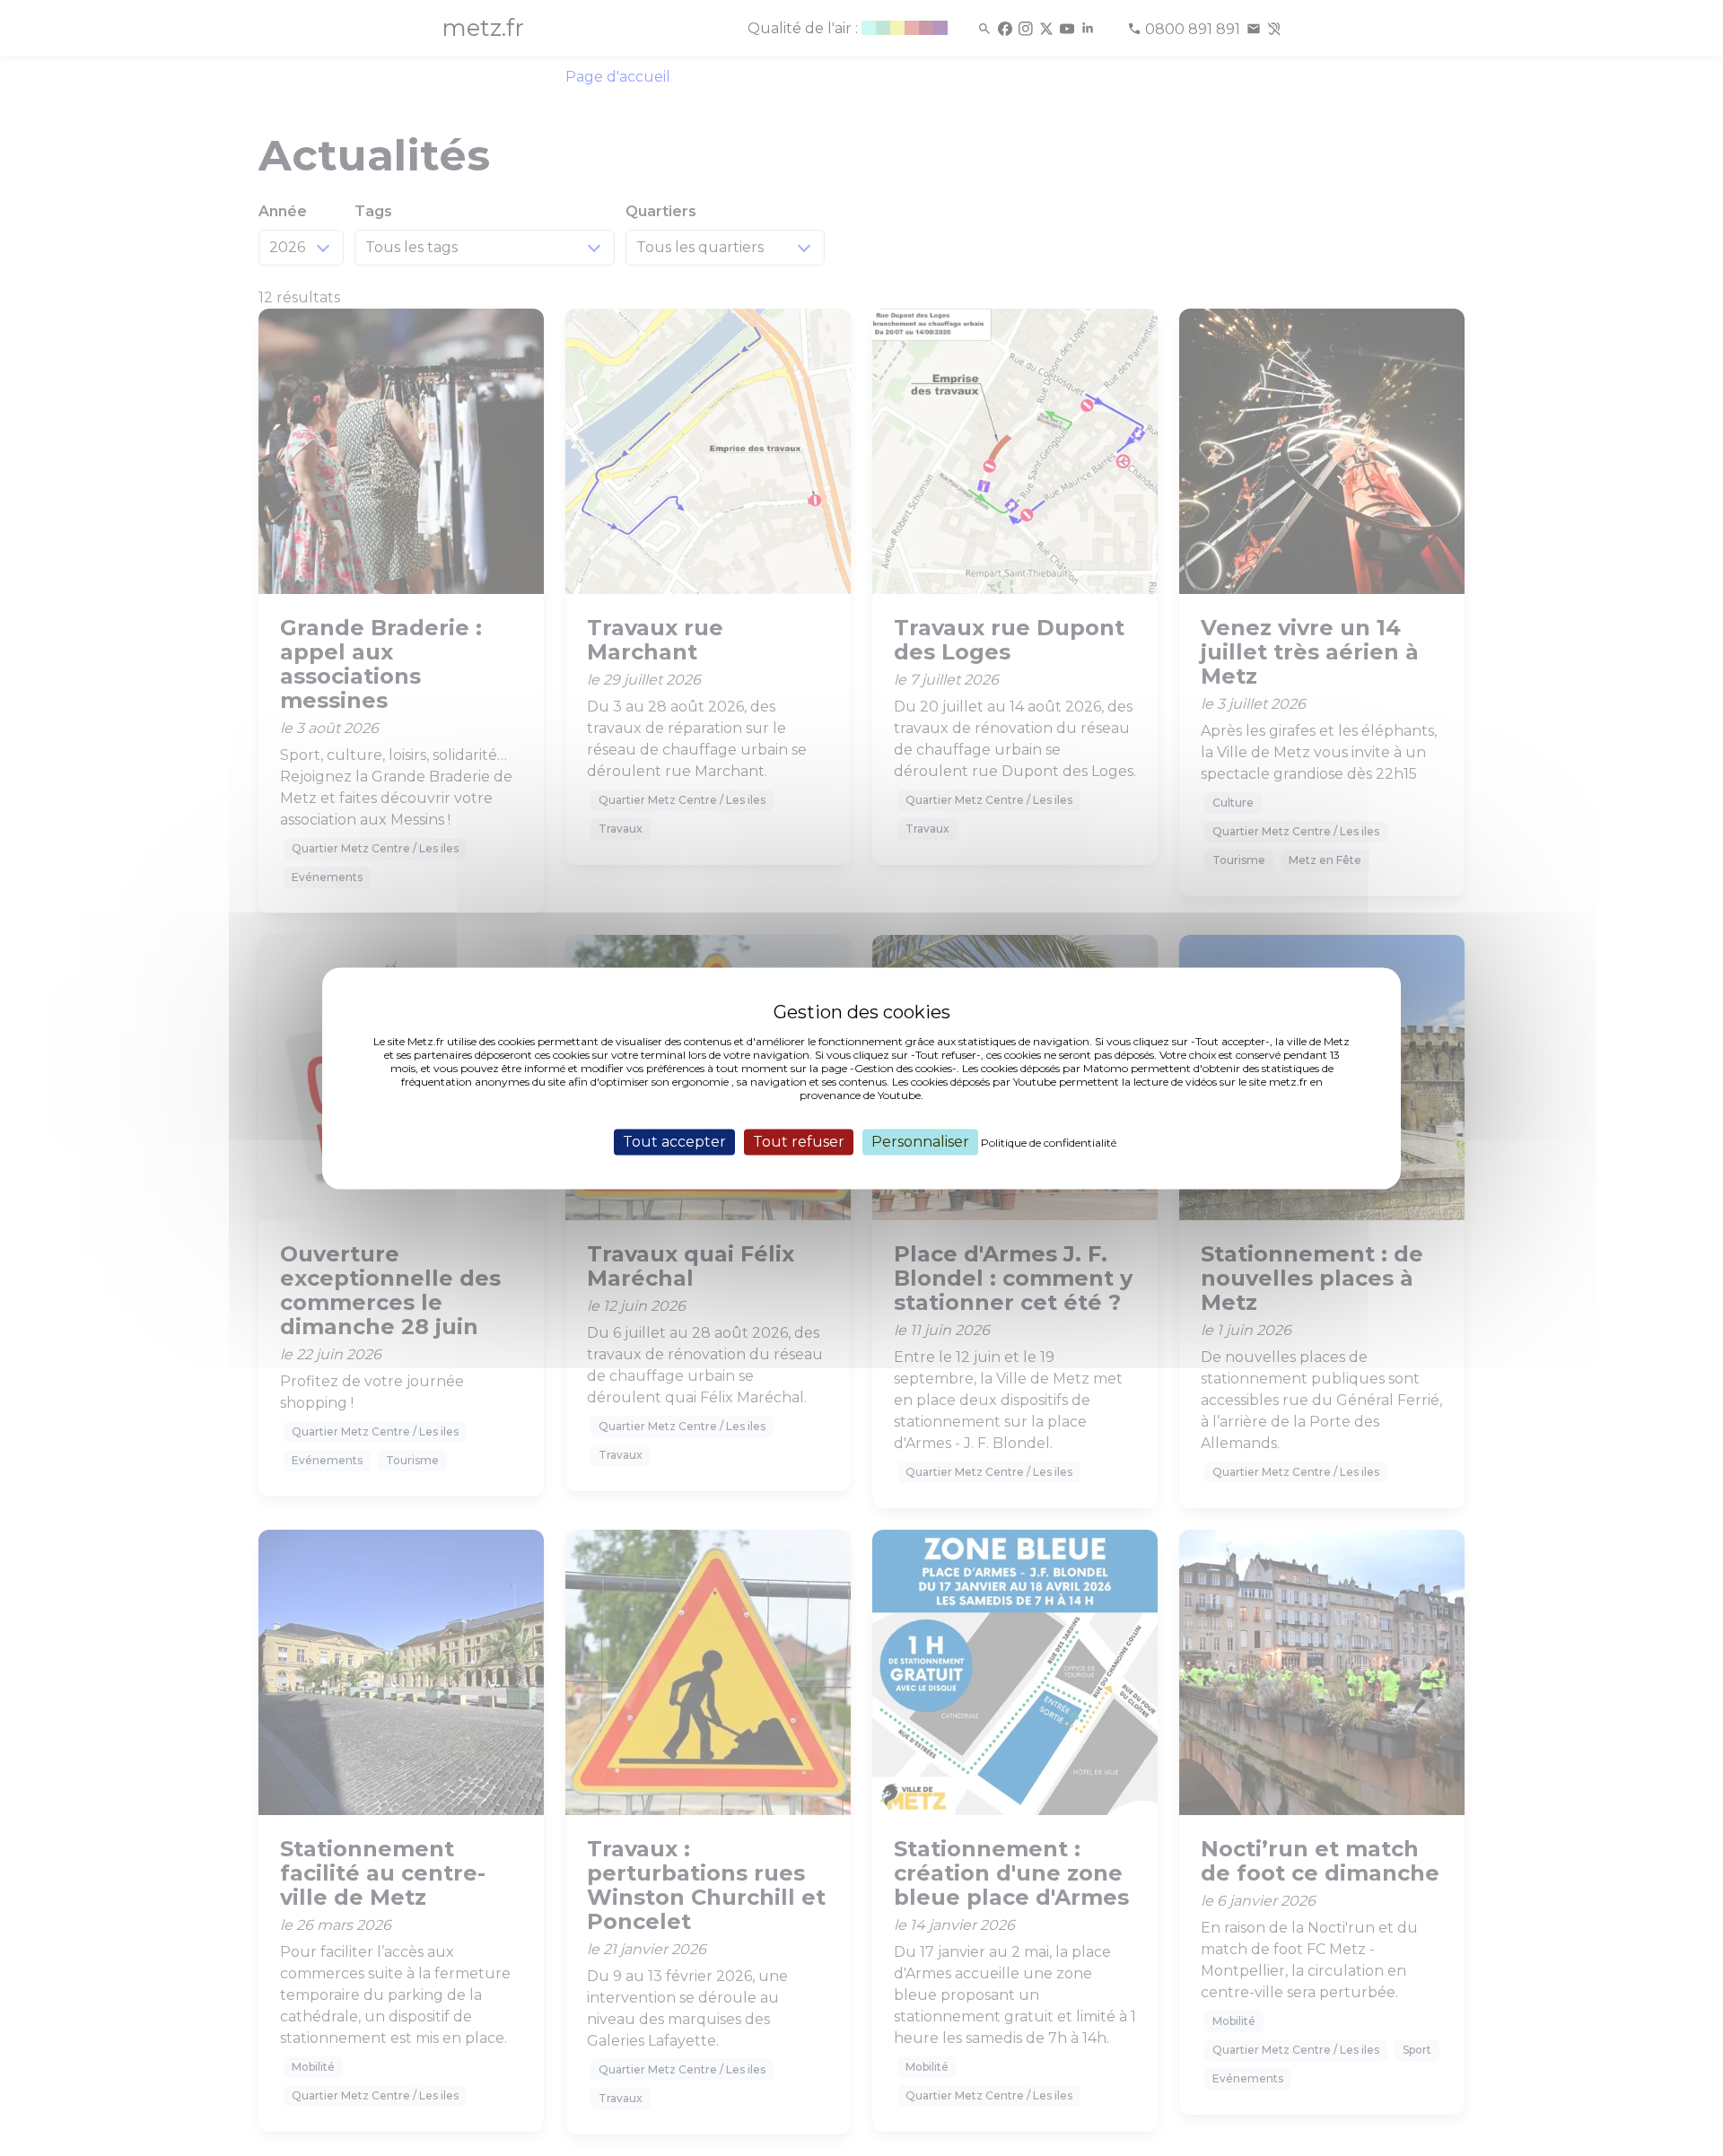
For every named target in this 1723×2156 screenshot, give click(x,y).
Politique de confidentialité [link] (1049, 1143)
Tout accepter (674, 1142)
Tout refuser (799, 1142)
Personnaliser (920, 1142)
